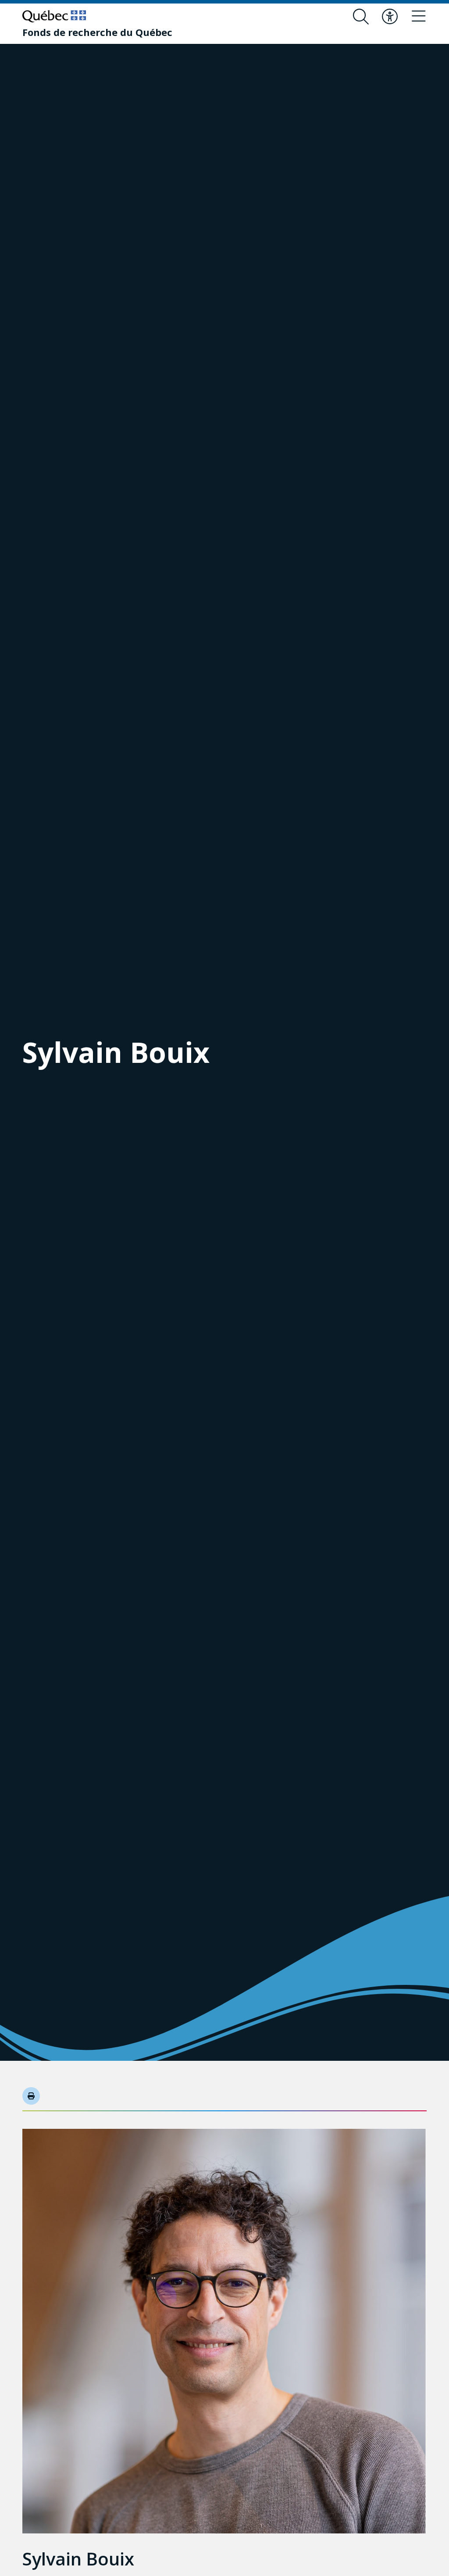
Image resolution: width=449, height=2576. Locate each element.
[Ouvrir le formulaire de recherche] (361, 17)
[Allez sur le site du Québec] (54, 16)
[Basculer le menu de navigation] (419, 17)
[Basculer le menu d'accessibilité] (390, 17)
